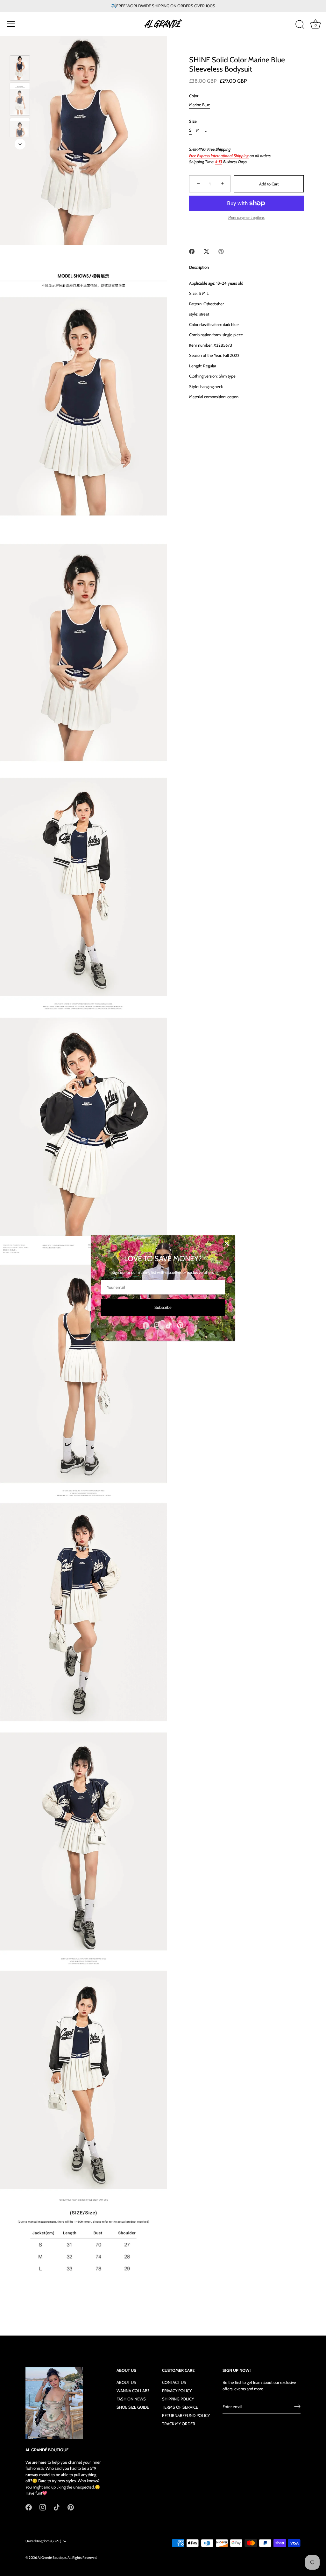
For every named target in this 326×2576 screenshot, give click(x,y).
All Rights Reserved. (82, 2558)
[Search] (300, 25)
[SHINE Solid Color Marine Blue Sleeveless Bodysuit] (20, 68)
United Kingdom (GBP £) (43, 2541)
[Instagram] (157, 1325)
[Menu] (11, 24)
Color (194, 96)
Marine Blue (200, 105)
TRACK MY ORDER (179, 2424)
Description (199, 267)
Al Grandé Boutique (52, 2558)
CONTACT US (174, 2382)
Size (193, 121)
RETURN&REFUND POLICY (186, 2415)
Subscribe (163, 1307)
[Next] (20, 144)
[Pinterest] (180, 1325)
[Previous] (20, 46)
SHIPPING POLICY (178, 2399)
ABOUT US (126, 2382)
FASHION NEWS (131, 2399)
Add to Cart (269, 184)
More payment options (246, 218)
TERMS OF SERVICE (180, 2407)
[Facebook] (146, 1325)
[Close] (227, 1244)
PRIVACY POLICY (177, 2391)
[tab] (202, 267)
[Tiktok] (169, 1325)
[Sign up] (297, 2406)
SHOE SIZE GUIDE (133, 2407)
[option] (20, 69)
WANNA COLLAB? (133, 2391)
